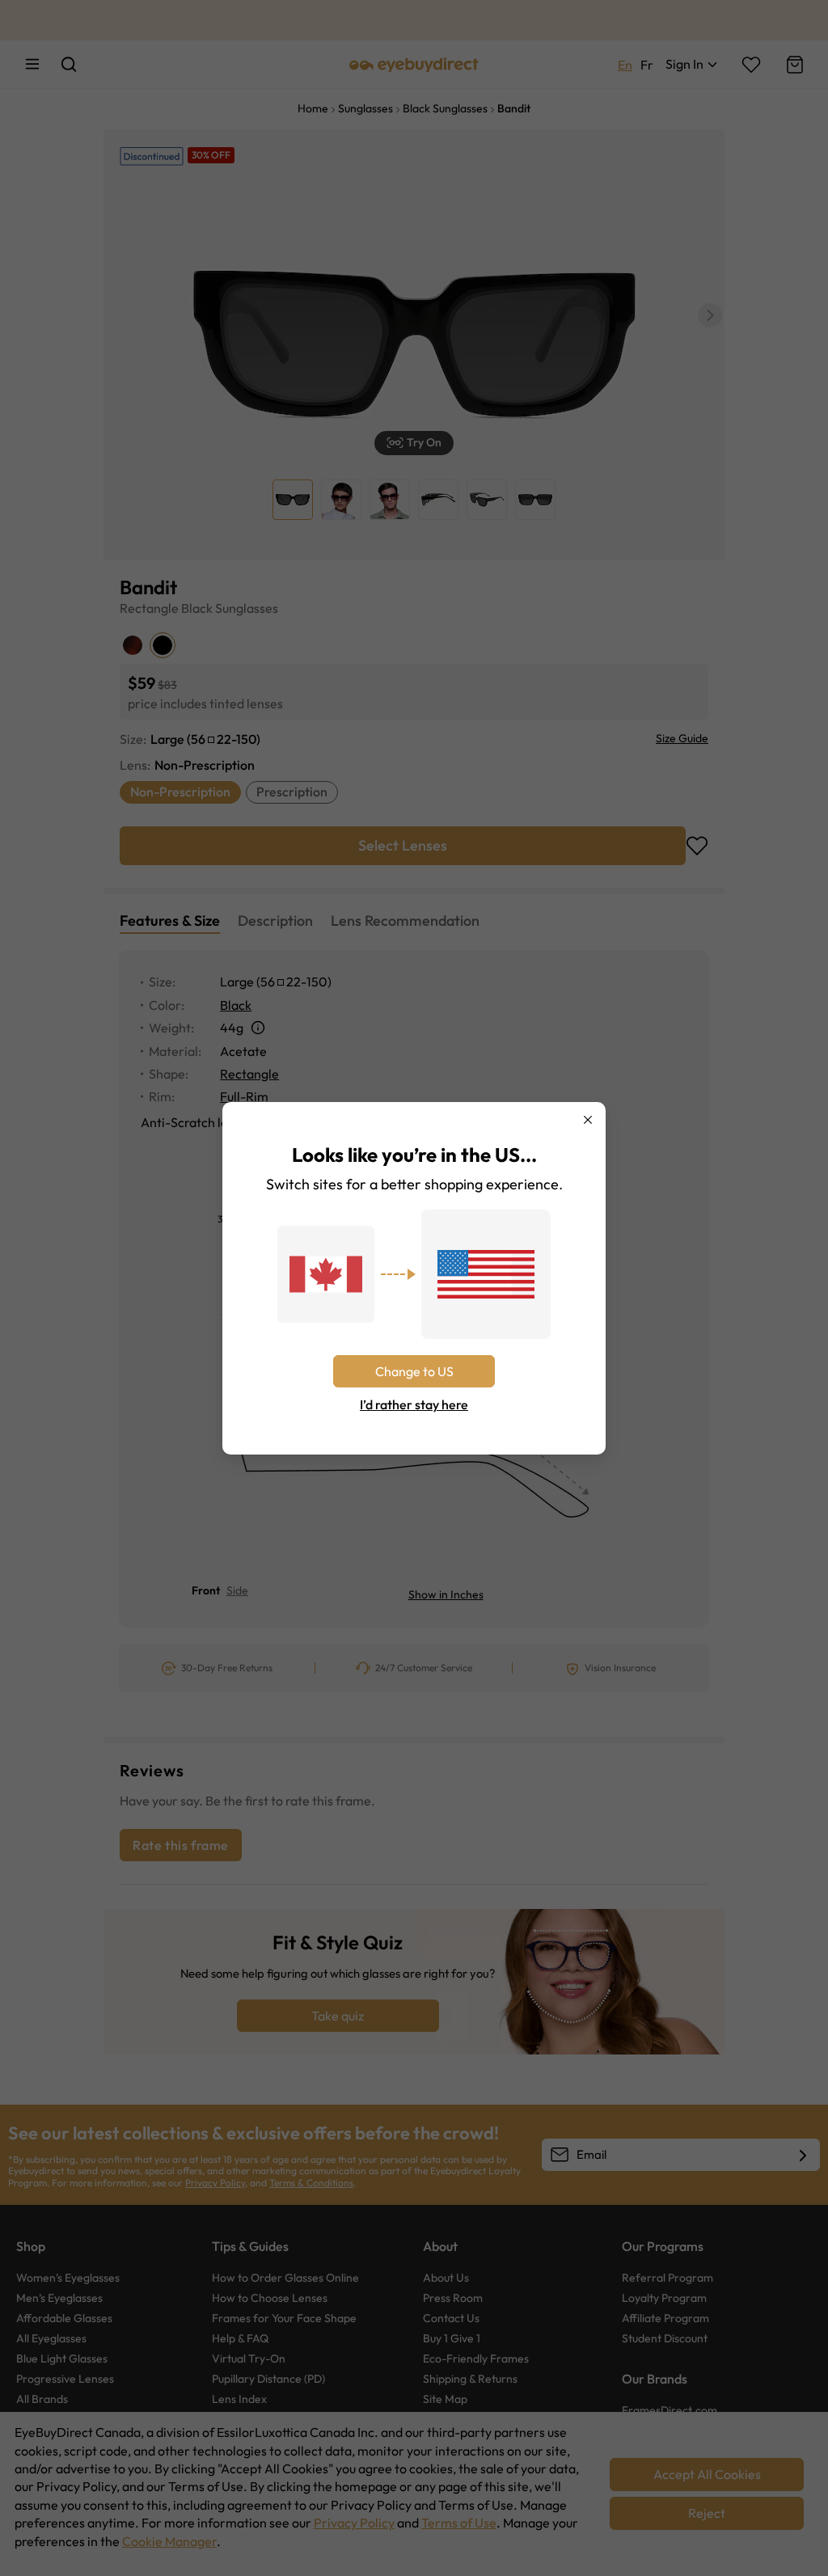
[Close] (588, 1120)
